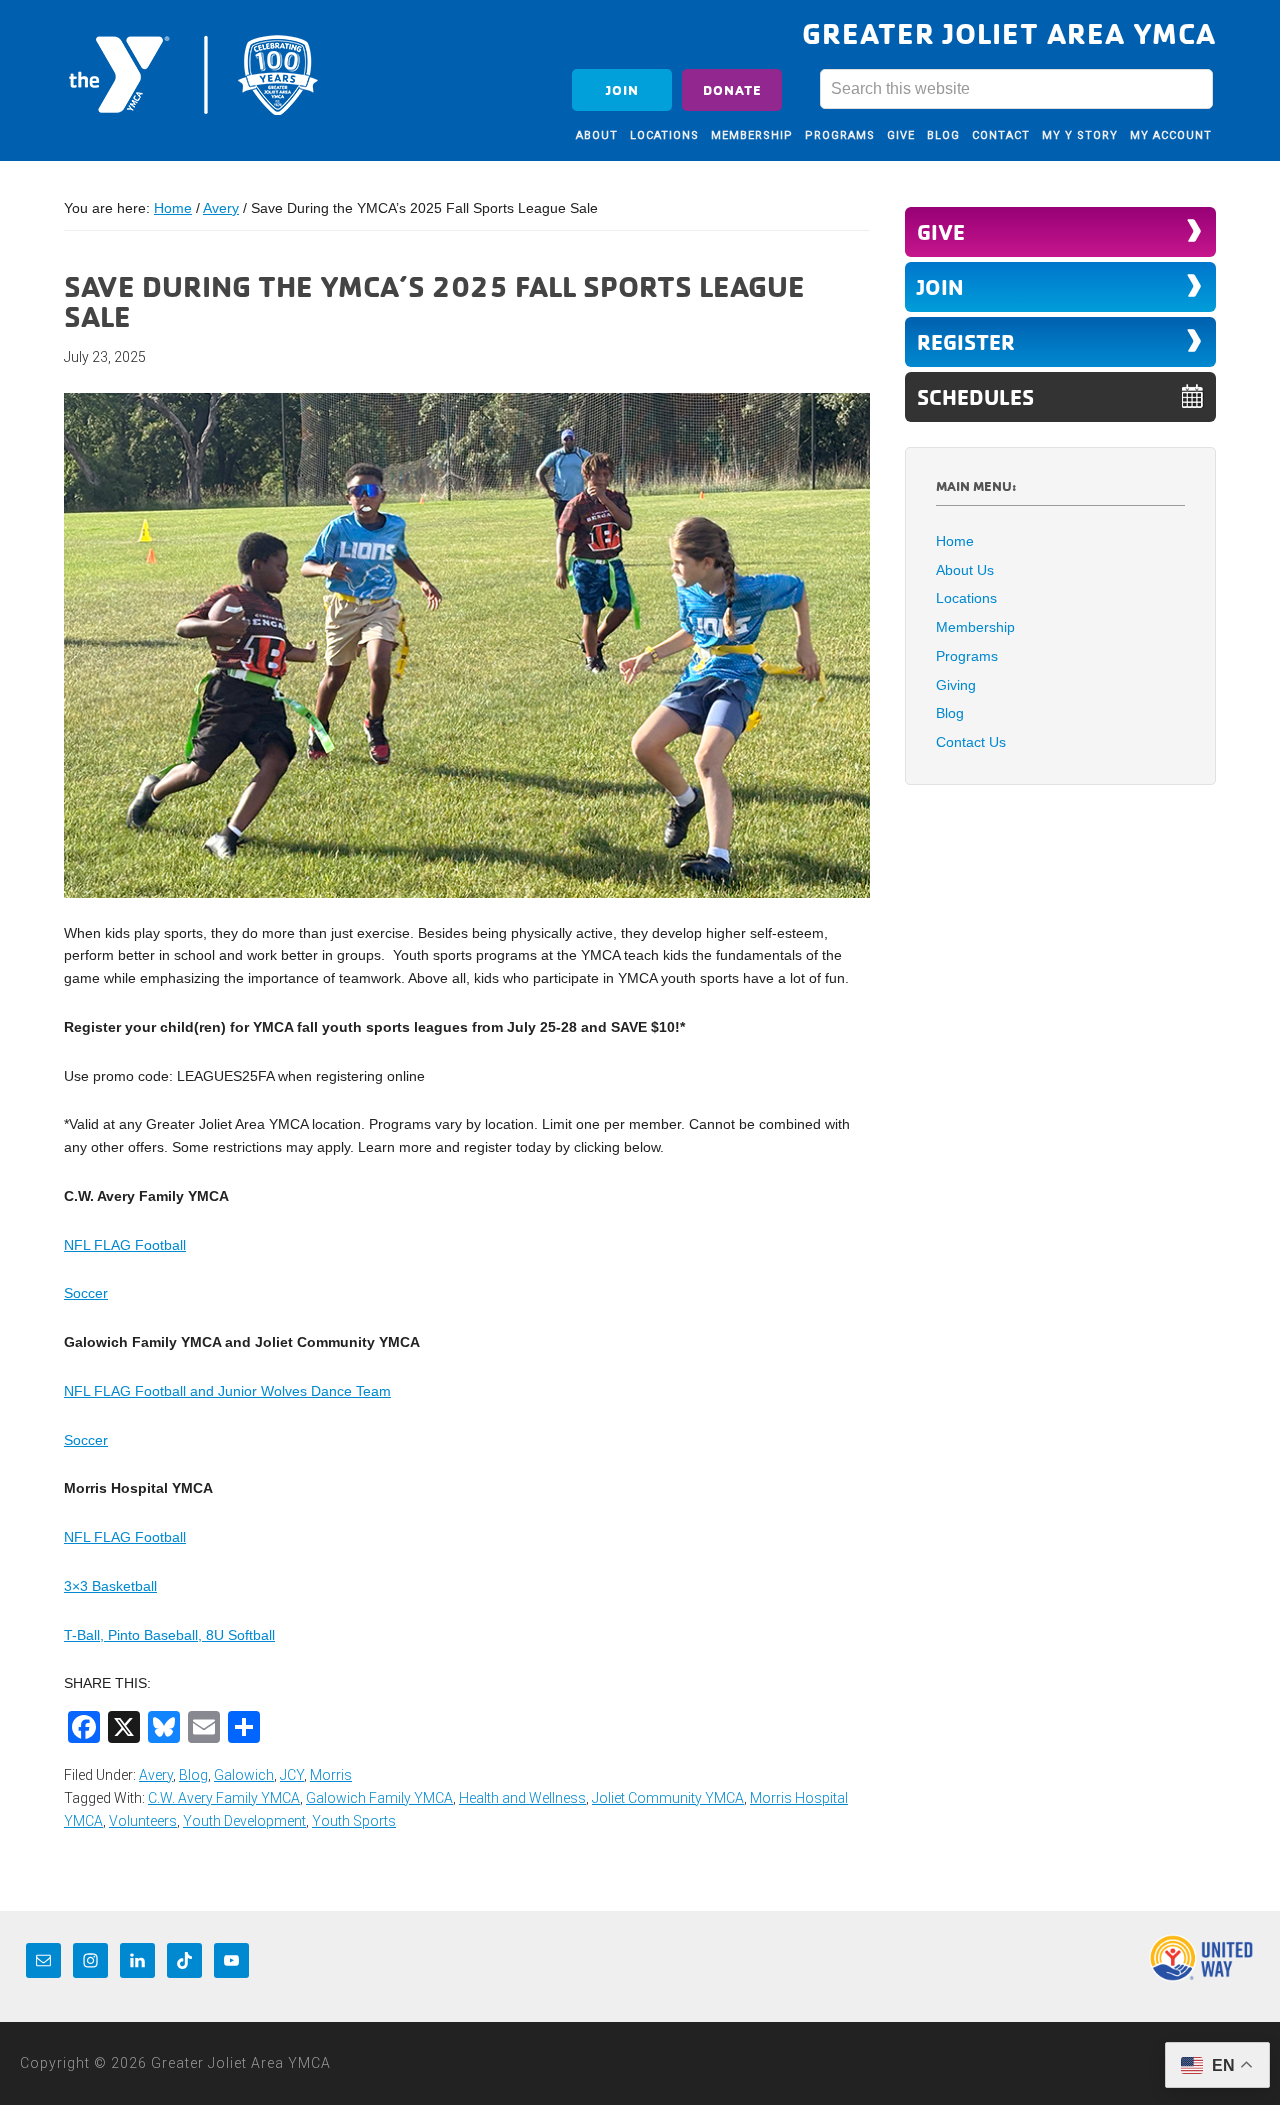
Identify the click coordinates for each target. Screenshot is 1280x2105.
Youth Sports (354, 1821)
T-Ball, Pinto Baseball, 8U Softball (169, 1635)
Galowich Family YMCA (379, 1798)
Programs (967, 656)
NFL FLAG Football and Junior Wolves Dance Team (227, 1391)
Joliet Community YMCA (668, 1798)
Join (622, 89)
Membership (975, 627)
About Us (965, 570)
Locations (966, 598)
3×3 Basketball (110, 1586)
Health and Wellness (522, 1798)
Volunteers (143, 1821)
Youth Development (244, 1821)
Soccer (86, 1293)
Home (955, 541)
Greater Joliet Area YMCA (194, 73)
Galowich (244, 1775)
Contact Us (971, 742)
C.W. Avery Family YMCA (224, 1798)
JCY (292, 1775)
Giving (956, 685)
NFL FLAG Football (125, 1245)
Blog (193, 1775)
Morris (331, 1775)
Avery (156, 1775)
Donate (732, 89)
